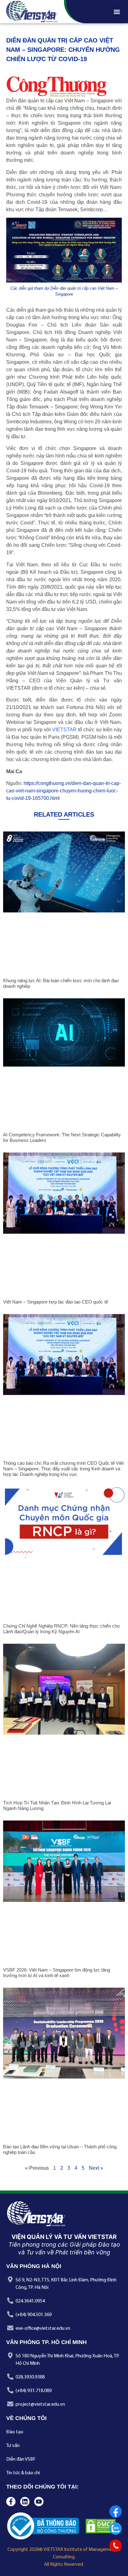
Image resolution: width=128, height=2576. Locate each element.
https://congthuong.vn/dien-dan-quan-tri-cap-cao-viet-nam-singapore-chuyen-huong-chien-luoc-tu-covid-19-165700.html (64, 791)
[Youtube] (39, 2502)
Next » (96, 2168)
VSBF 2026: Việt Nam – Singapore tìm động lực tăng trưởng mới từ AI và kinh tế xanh (57, 1973)
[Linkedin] (25, 2502)
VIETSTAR (64, 730)
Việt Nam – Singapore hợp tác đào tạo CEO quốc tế (56, 1302)
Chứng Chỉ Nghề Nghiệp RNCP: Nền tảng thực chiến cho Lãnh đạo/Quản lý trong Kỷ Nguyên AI (61, 1629)
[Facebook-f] (11, 2502)
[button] (117, 12)
